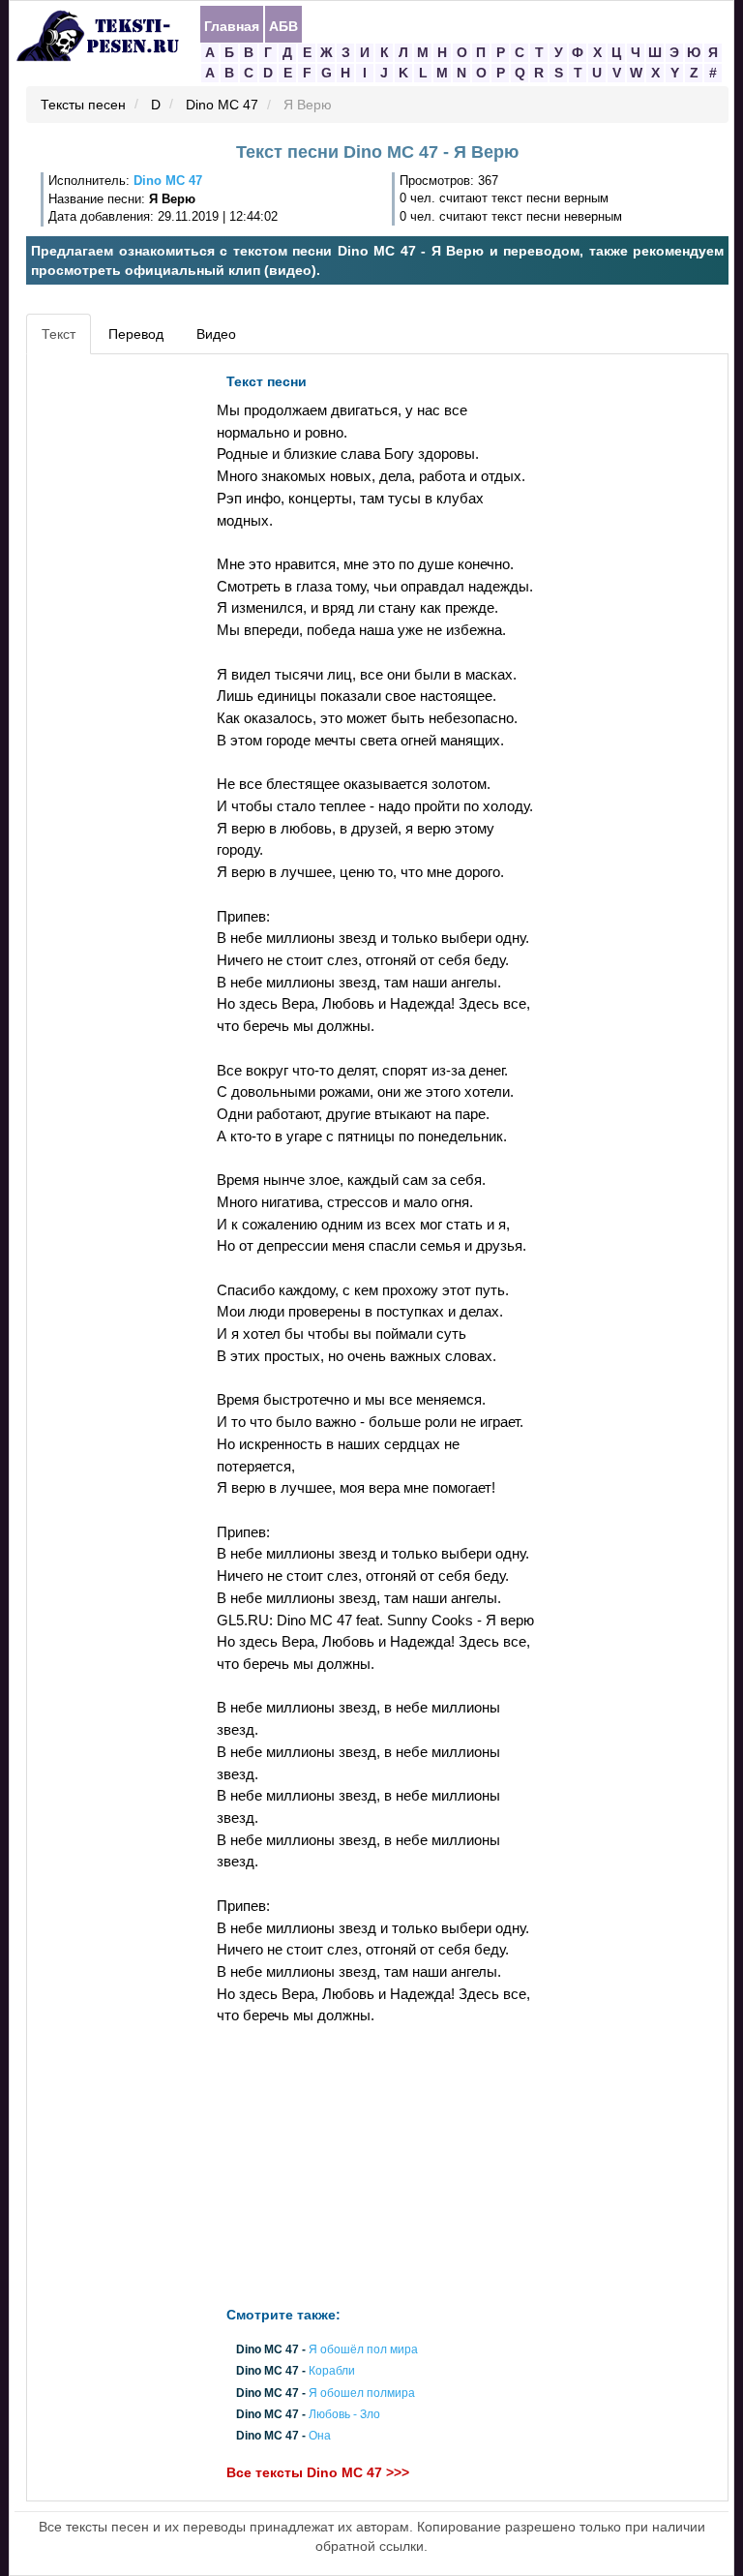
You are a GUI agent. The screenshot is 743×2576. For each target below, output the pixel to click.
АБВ (283, 25)
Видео (216, 334)
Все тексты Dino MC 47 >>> (318, 2473)
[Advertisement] (119, 654)
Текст (59, 334)
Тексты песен (83, 106)
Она (320, 2436)
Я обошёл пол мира (363, 2350)
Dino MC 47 (222, 106)
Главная (232, 25)
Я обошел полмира (362, 2393)
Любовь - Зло (344, 2414)
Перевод (136, 334)
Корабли (332, 2372)
